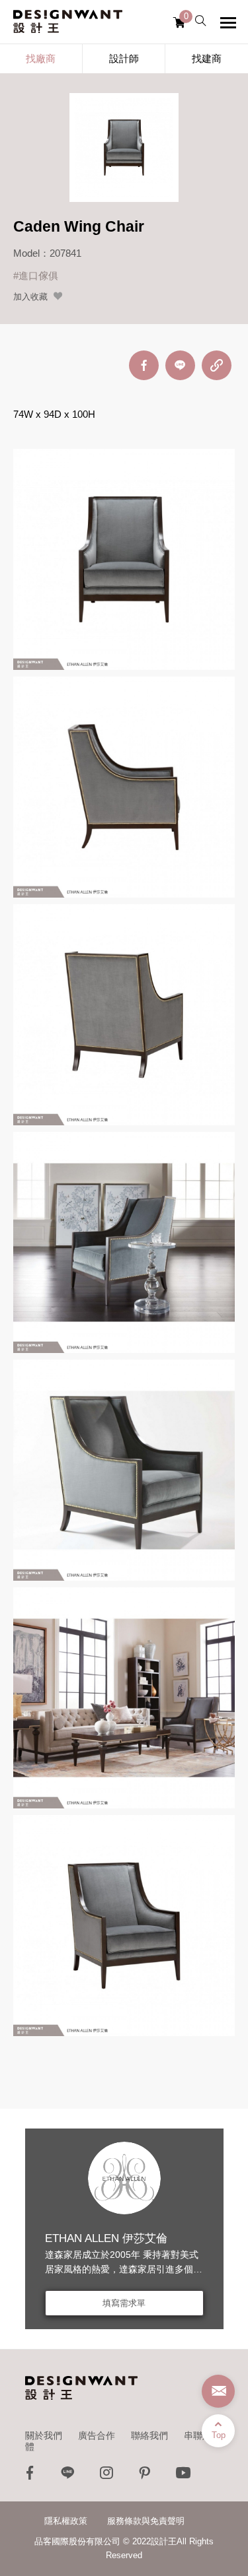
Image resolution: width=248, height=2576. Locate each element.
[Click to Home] (68, 22)
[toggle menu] (228, 22)
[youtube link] (183, 2476)
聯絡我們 (149, 2435)
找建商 (207, 58)
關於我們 (44, 2435)
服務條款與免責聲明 (146, 2521)
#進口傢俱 (36, 276)
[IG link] (106, 2476)
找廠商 (41, 58)
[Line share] (180, 365)
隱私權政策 (66, 2521)
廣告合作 (97, 2435)
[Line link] (68, 2476)
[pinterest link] (145, 2476)
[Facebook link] (30, 2476)
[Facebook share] (144, 365)
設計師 (124, 58)
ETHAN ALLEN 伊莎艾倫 (106, 2238)
